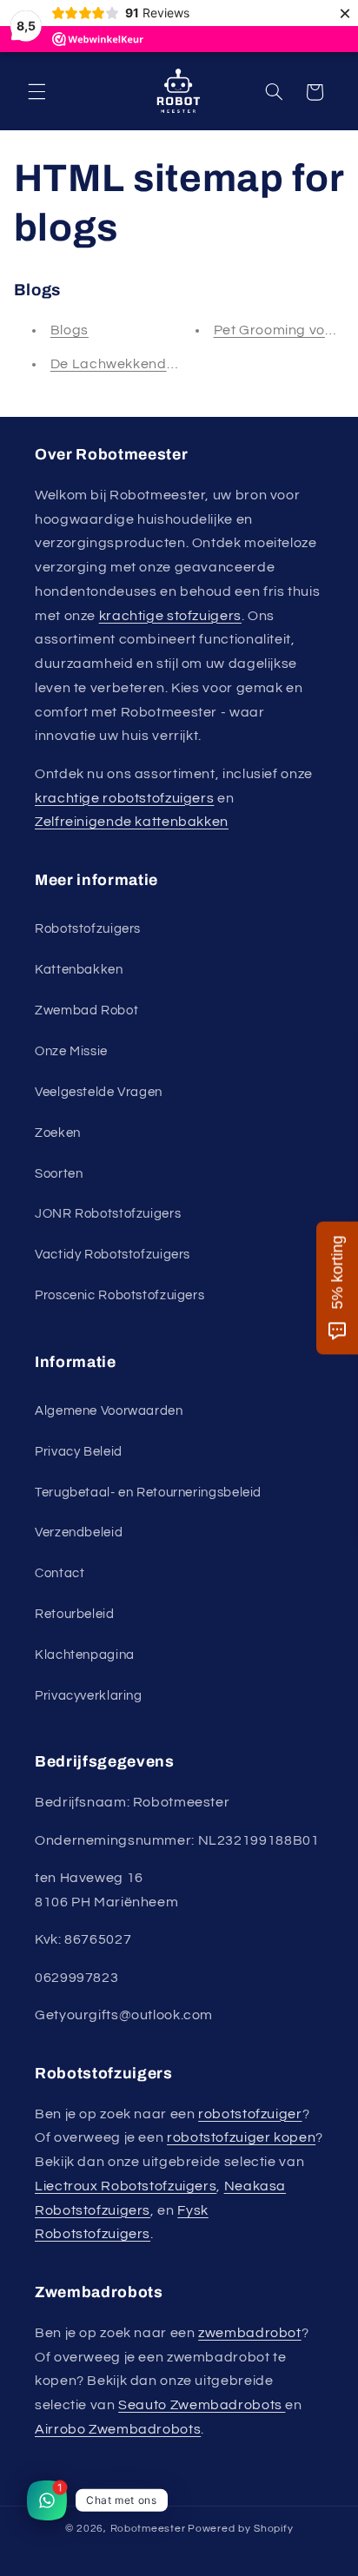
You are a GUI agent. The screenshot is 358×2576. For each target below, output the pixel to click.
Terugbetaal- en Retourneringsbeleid (148, 1493)
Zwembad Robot (86, 1011)
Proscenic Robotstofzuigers (119, 1295)
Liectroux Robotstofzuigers (126, 2186)
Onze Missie (71, 1051)
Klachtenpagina (85, 1655)
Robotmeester (148, 2529)
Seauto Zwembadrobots (202, 2405)
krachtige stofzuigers (170, 616)
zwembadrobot (250, 2333)
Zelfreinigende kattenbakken (132, 822)
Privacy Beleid (79, 1452)
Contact (60, 1573)
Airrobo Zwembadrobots (118, 2429)
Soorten (59, 1174)
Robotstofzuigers (88, 929)
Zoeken (58, 1133)
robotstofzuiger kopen (241, 2137)
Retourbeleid (75, 1614)
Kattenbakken (79, 970)
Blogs (70, 330)
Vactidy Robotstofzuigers (113, 1255)
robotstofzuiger (250, 2114)
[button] (36, 92)
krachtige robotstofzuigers (124, 798)
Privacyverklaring (89, 1696)
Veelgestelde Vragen (99, 1092)
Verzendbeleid (79, 1532)
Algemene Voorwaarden (109, 1411)
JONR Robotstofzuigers (108, 1214)
